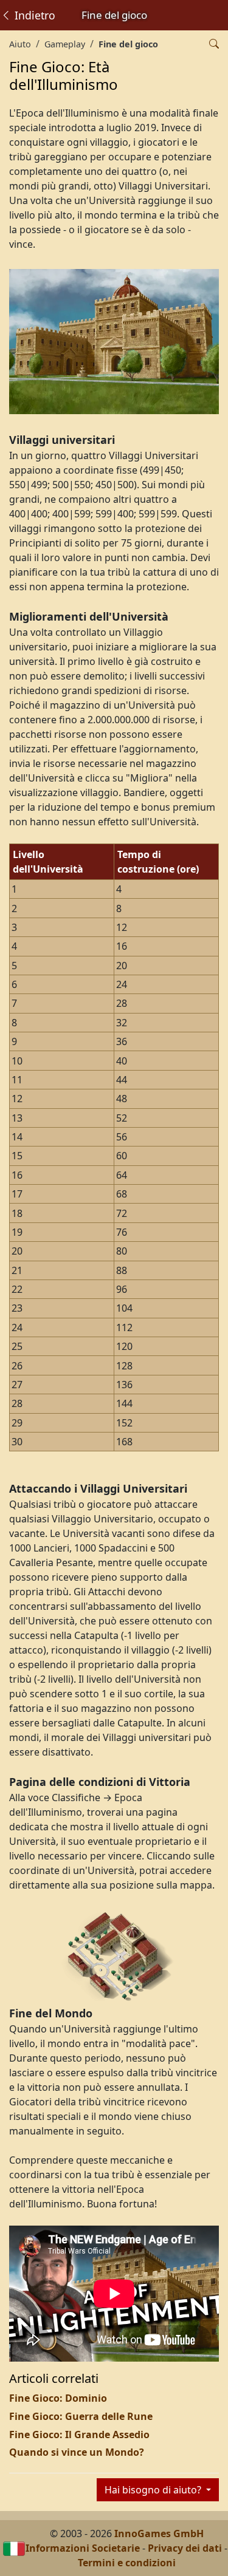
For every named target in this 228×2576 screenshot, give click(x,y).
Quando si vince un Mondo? (77, 2452)
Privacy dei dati (185, 2548)
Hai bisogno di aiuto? (154, 2490)
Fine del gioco (128, 44)
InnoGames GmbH (159, 2533)
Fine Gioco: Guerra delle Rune (81, 2416)
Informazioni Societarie (83, 2548)
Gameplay (65, 44)
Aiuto (20, 44)
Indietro (33, 15)
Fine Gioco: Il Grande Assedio (79, 2435)
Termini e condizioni (127, 2563)
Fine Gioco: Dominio (58, 2398)
